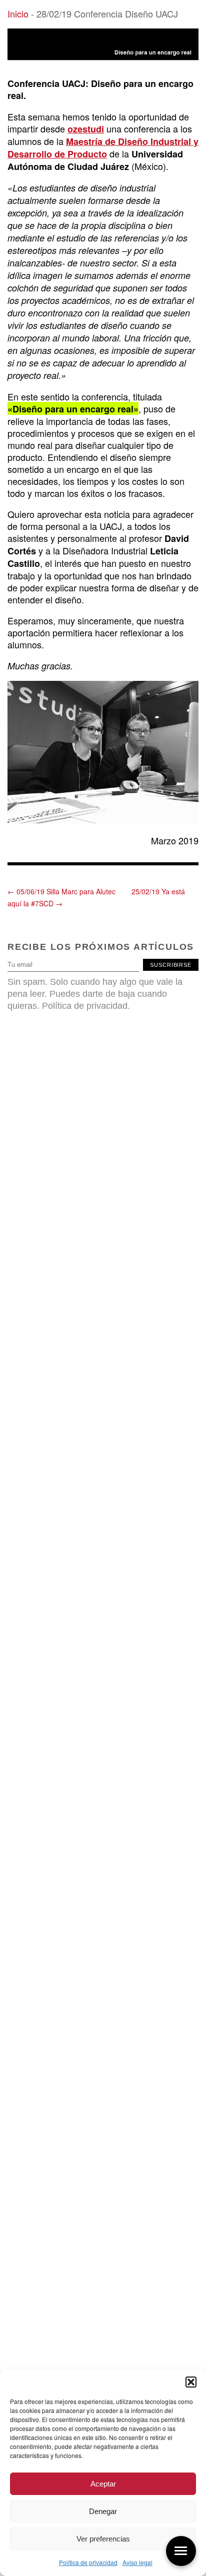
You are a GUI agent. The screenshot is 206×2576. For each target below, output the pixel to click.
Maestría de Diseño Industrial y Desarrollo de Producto (103, 148)
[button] (191, 2382)
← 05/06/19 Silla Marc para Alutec (61, 891)
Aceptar (103, 2484)
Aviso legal (137, 2562)
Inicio (18, 13)
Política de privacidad (88, 2562)
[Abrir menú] (181, 2551)
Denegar (103, 2511)
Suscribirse (171, 965)
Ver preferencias (103, 2539)
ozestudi (86, 129)
